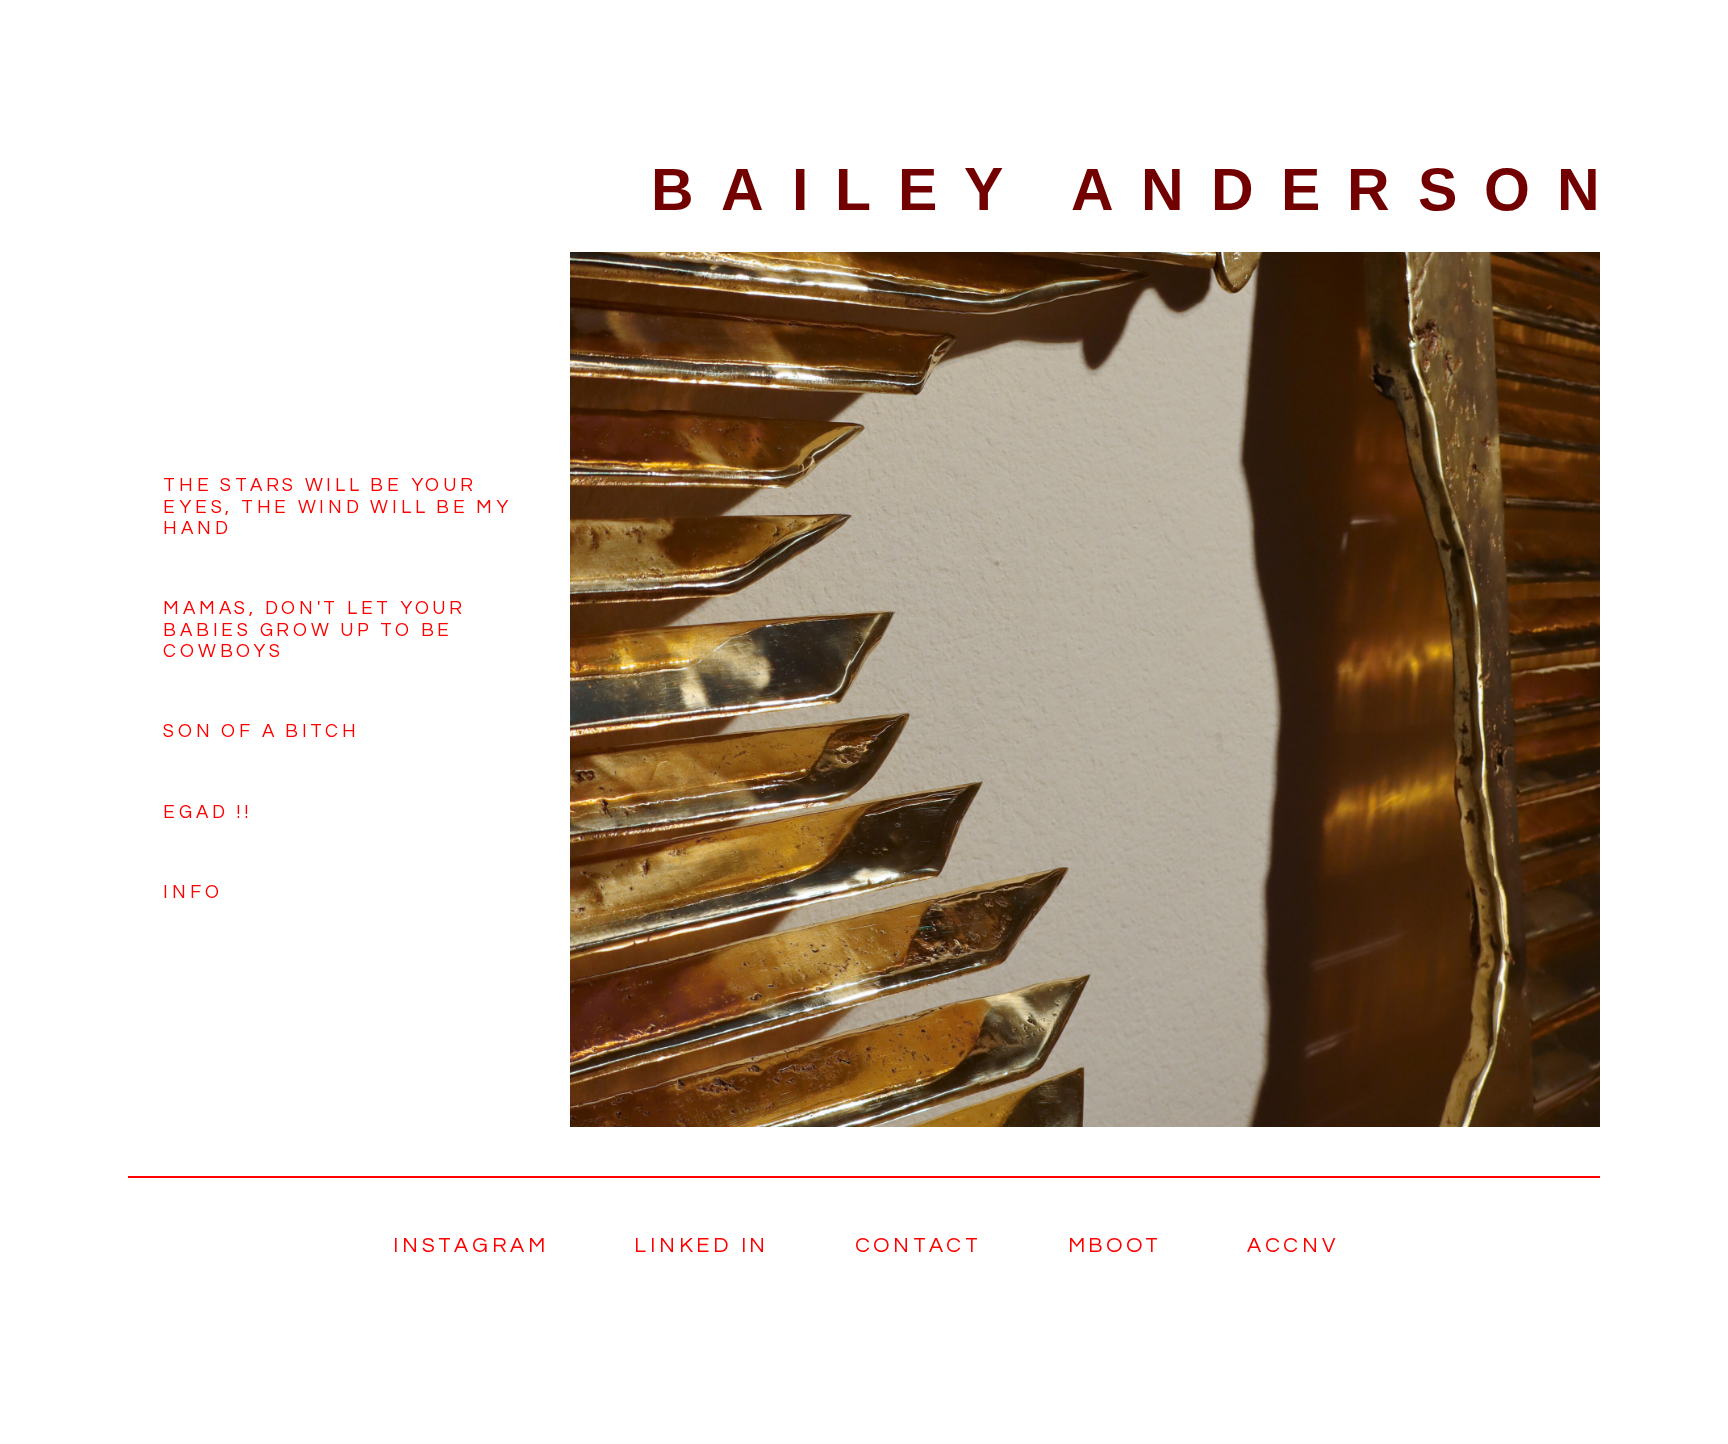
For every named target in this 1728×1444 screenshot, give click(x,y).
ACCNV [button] (1293, 1245)
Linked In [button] (701, 1245)
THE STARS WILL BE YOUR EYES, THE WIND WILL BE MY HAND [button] (337, 507)
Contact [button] (918, 1245)
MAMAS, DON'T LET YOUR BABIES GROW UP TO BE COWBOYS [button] (314, 630)
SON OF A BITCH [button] (261, 731)
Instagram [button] (471, 1245)
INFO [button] (192, 892)
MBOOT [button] (1115, 1245)
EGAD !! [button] (207, 812)
